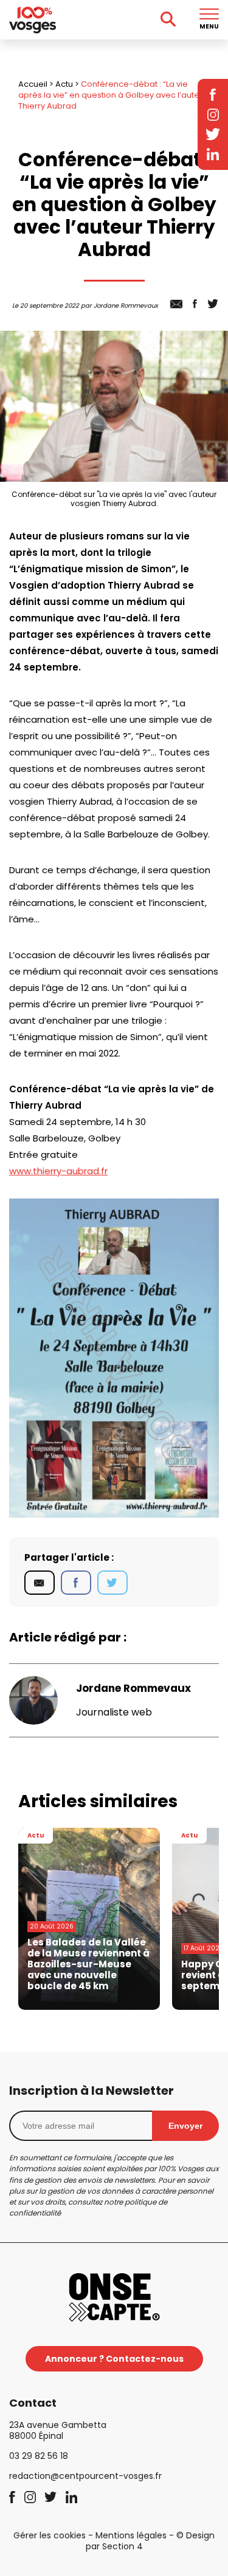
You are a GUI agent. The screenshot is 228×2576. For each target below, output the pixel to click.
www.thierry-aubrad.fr (58, 1171)
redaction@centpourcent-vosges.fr (85, 2476)
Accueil (33, 84)
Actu (64, 84)
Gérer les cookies (50, 2535)
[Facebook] (76, 1583)
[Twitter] (112, 1583)
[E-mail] (40, 1583)
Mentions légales (131, 2535)
